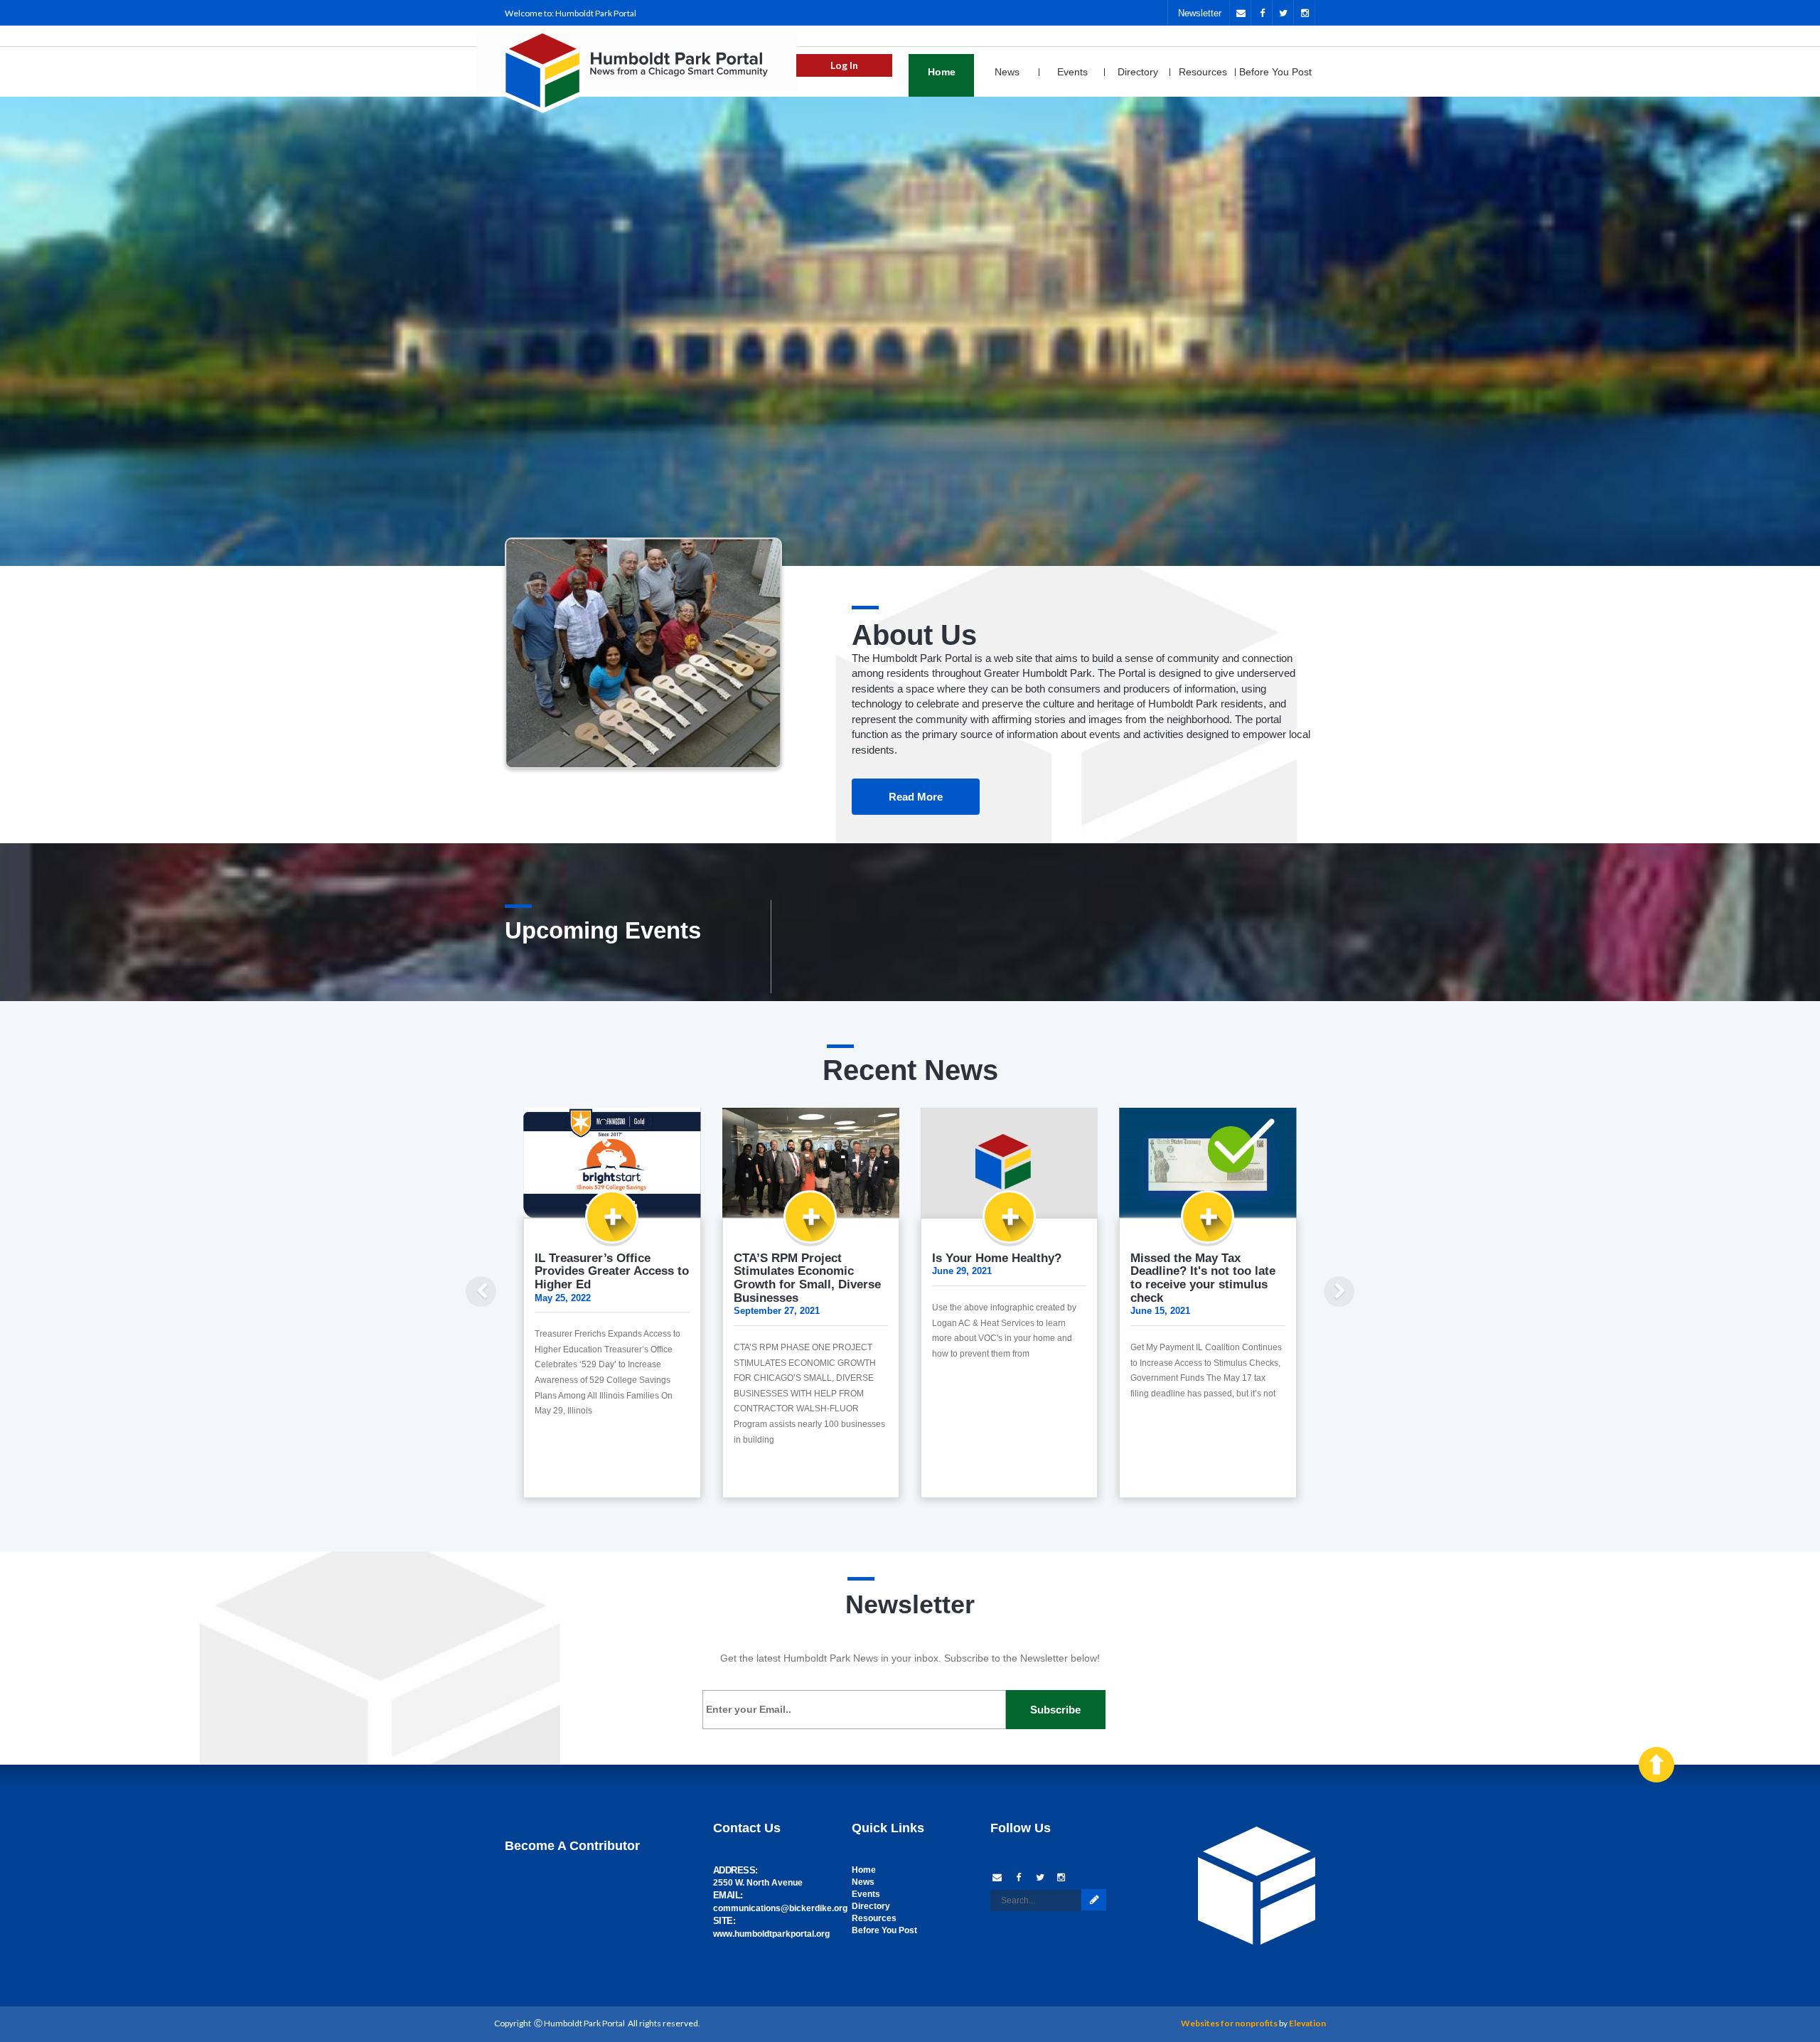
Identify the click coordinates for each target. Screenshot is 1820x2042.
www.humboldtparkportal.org (771, 1934)
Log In (844, 65)
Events (1072, 72)
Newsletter (1200, 13)
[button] (476, 1312)
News (1007, 72)
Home (942, 72)
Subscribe (1055, 1710)
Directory (1138, 72)
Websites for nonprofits (1229, 2023)
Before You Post (1275, 72)
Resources (1203, 72)
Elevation (1307, 2023)
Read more (916, 797)
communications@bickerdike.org (780, 1908)
